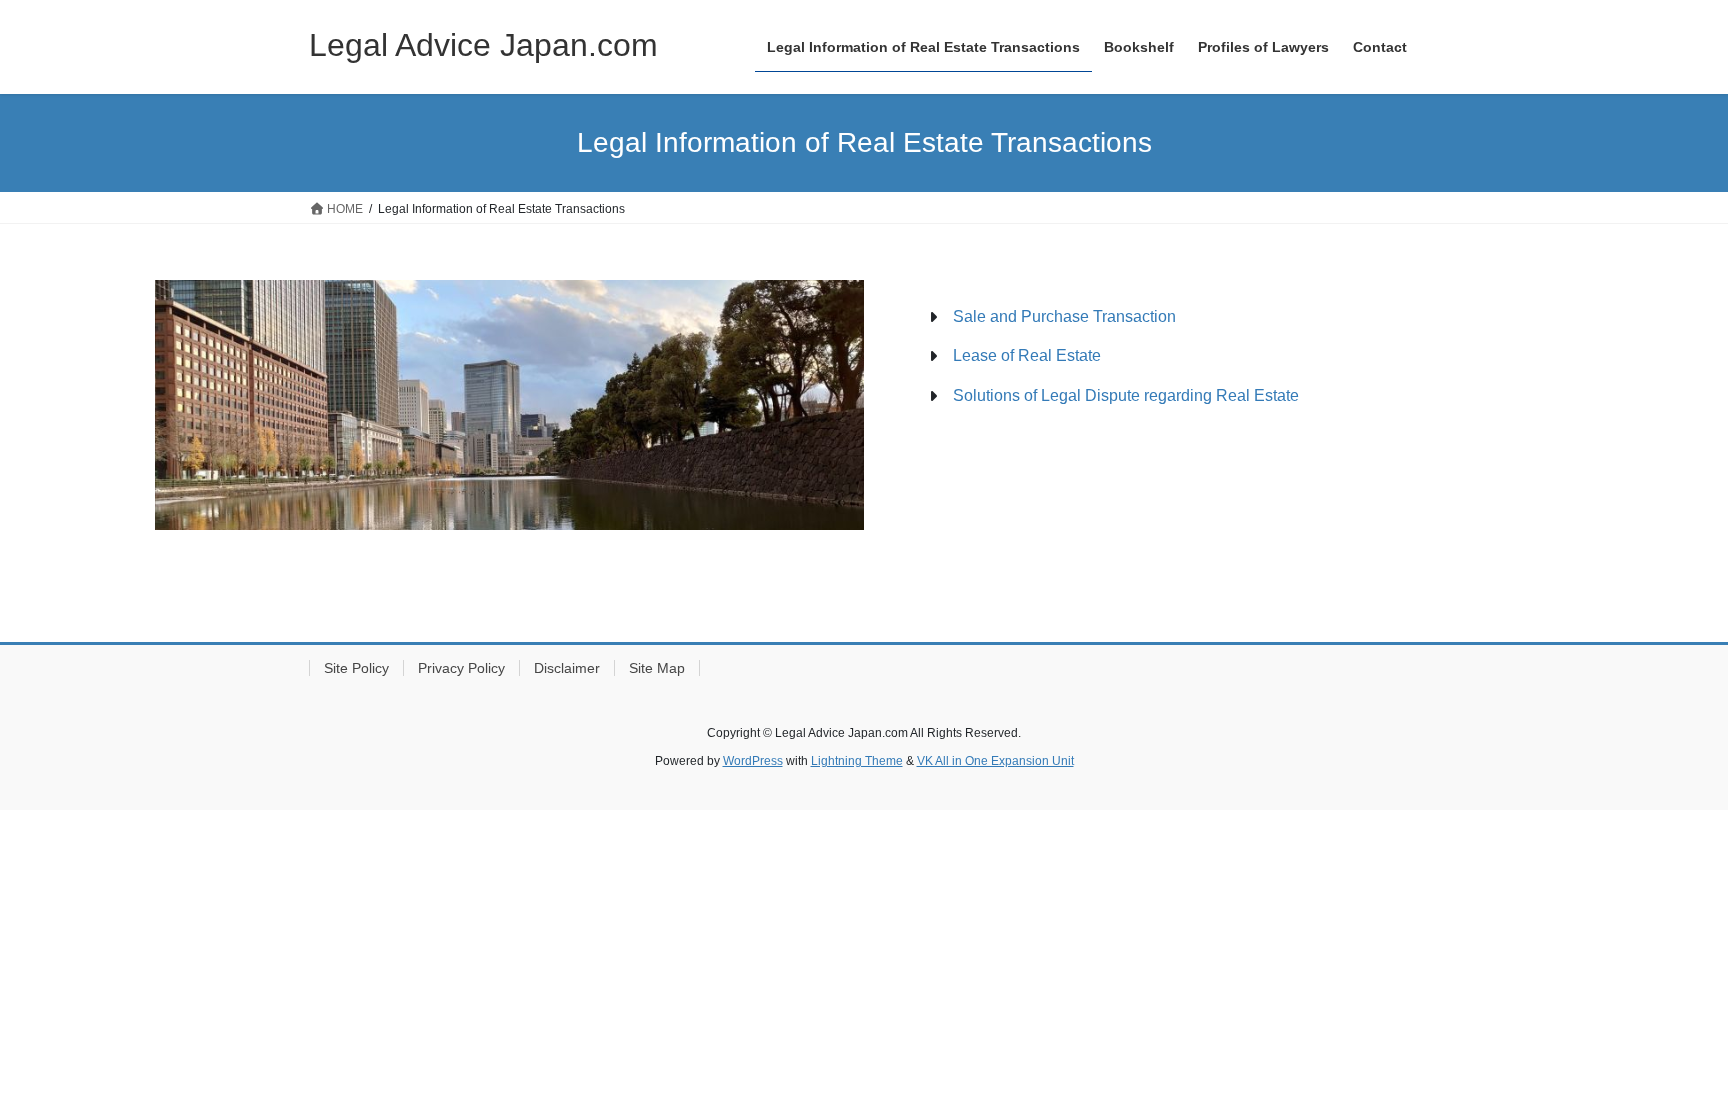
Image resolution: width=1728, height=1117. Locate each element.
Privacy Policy (461, 668)
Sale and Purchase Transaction (1064, 316)
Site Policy (356, 668)
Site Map (657, 668)
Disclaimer (567, 668)
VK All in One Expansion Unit (995, 761)
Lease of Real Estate (1027, 355)
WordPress (753, 761)
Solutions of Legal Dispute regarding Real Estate (1126, 395)
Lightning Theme (857, 761)
